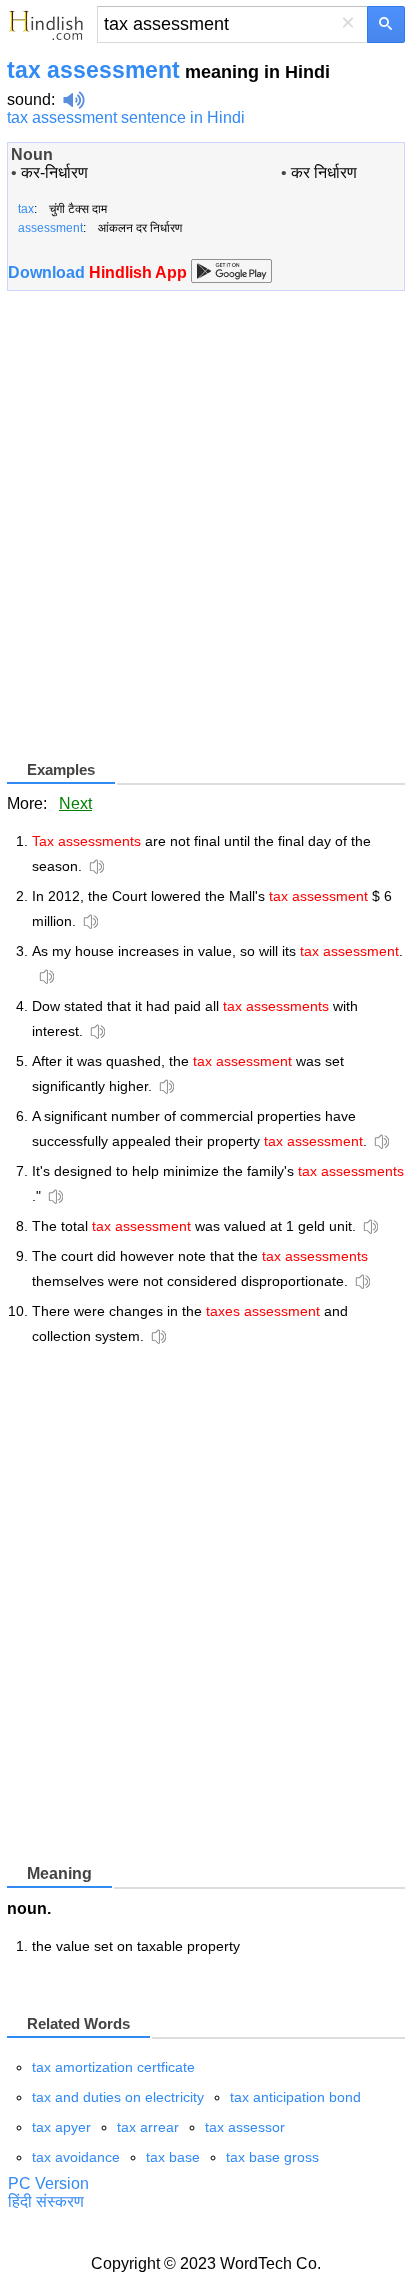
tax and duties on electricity (118, 2097)
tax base (173, 2157)
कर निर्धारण (324, 172)
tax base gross (272, 2157)
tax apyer (61, 2127)
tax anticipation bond (295, 2097)
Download (99, 272)
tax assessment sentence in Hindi (126, 117)
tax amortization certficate (113, 2067)
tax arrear (148, 2127)
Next (75, 803)
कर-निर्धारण (54, 172)
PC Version (48, 2183)
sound (29, 99)
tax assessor (245, 2127)
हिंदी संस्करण (46, 2201)
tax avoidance (76, 2157)
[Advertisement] (206, 533)
